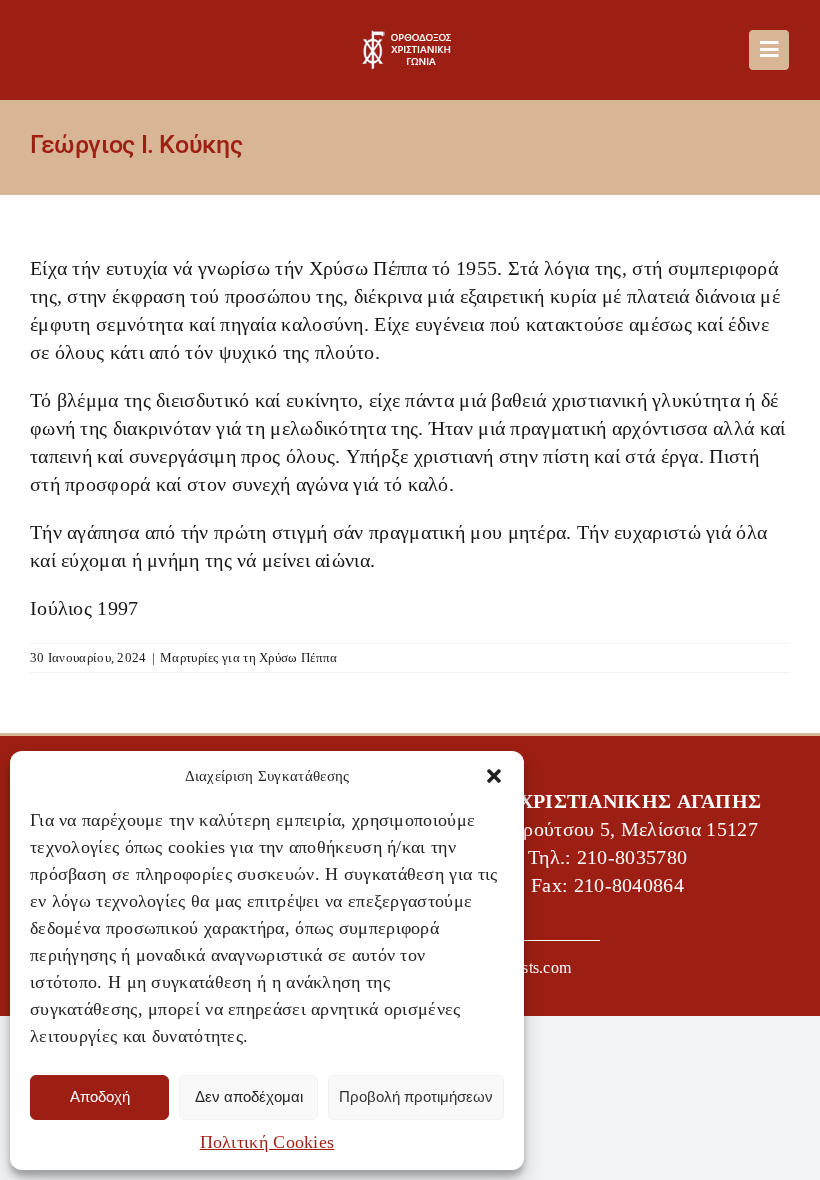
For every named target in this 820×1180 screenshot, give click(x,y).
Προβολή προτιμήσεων (416, 1096)
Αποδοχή (100, 1096)
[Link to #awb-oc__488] (769, 50)
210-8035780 (632, 858)
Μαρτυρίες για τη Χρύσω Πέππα (248, 657)
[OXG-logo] (410, 40)
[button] (494, 776)
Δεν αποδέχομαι (249, 1096)
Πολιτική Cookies (267, 1142)
